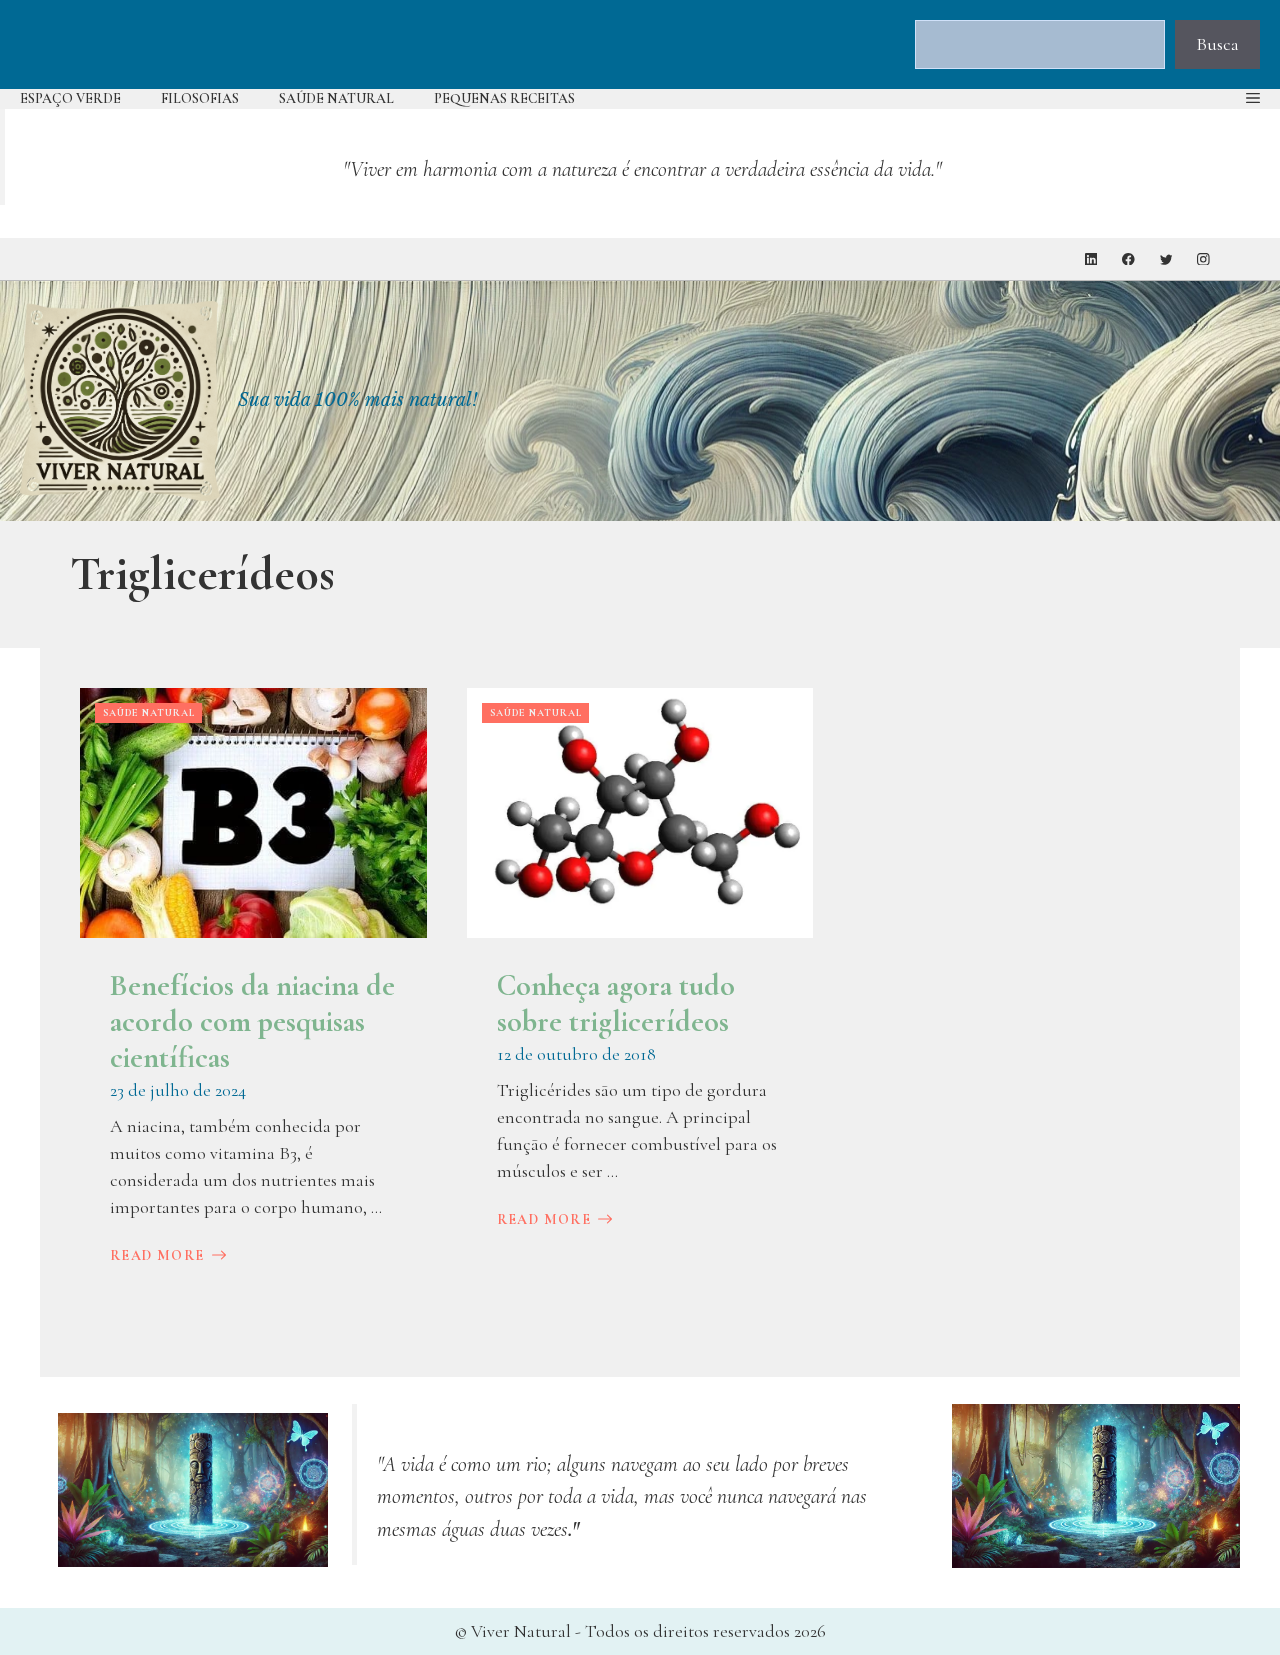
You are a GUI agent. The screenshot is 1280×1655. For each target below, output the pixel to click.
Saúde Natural (336, 98)
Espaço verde (70, 98)
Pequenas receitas (504, 98)
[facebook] (1128, 259)
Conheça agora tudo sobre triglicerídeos (616, 1003)
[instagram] (1203, 259)
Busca (1217, 44)
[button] (1253, 99)
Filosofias (200, 98)
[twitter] (1166, 259)
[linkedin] (1091, 259)
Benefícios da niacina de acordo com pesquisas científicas (252, 1021)
